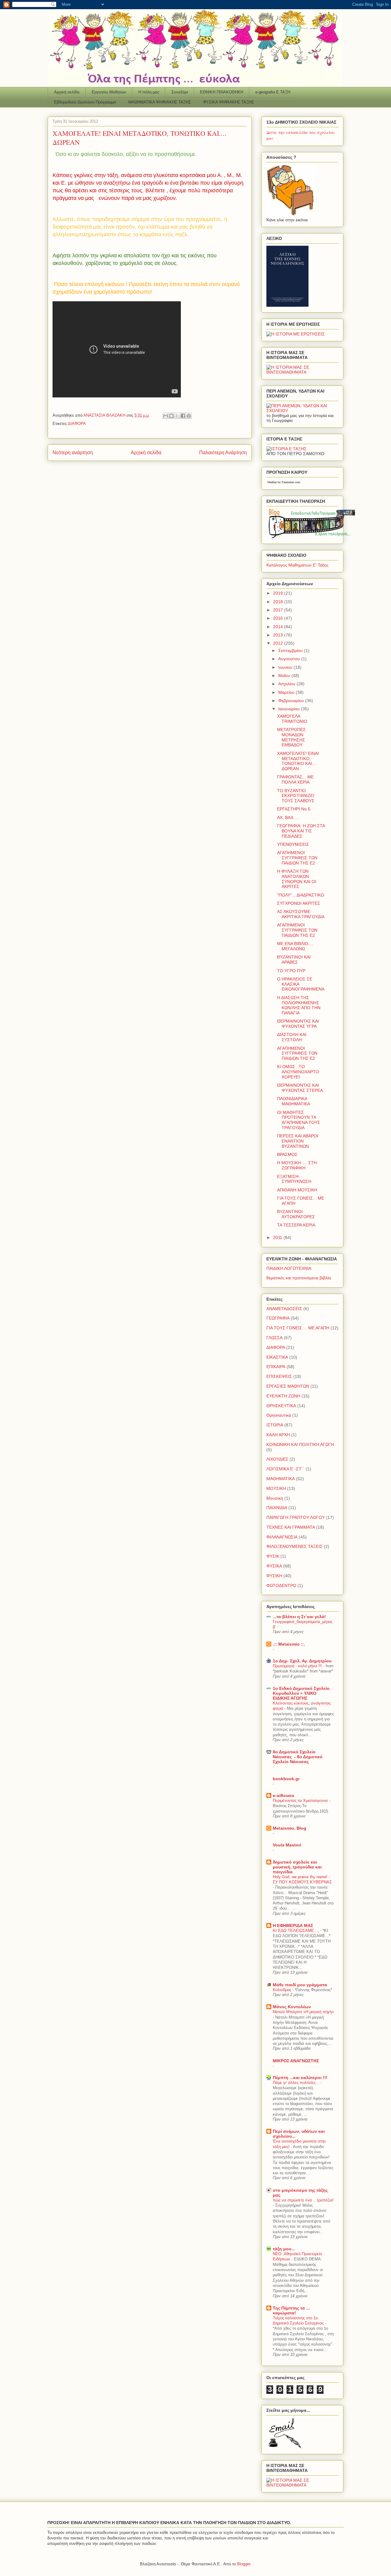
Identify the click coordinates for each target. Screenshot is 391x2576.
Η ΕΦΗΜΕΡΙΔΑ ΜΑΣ (293, 1926)
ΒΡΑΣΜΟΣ (287, 1154)
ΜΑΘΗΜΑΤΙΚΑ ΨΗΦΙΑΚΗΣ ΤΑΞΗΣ (160, 102)
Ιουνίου (286, 667)
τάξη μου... (284, 2249)
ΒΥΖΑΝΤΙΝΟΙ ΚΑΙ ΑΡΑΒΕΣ (294, 960)
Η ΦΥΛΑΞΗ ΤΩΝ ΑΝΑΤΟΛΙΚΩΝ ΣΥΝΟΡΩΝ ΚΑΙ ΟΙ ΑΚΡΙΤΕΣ (297, 879)
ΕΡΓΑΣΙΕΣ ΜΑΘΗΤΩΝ (288, 1386)
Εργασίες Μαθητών (109, 92)
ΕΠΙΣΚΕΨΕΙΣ (279, 1376)
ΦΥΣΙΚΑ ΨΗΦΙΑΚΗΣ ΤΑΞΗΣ (228, 102)
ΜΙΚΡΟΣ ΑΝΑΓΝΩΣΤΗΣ (296, 2061)
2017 (279, 610)
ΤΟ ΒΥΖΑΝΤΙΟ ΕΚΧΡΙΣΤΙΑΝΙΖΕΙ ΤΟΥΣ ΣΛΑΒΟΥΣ (296, 796)
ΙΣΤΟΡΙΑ (275, 1425)
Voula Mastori (287, 1845)
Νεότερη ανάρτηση (73, 453)
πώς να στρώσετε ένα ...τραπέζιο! (303, 2200)
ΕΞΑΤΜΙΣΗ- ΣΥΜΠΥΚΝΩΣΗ (294, 1179)
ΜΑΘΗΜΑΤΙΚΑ (281, 1479)
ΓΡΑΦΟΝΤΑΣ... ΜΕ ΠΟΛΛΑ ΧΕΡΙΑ (295, 779)
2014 (279, 627)
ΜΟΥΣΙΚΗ (276, 1488)
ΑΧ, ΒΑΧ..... (288, 817)
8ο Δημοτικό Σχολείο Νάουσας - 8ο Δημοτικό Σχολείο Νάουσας (298, 1757)
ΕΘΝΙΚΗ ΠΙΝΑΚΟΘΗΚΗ (222, 92)
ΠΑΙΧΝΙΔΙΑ (277, 1508)
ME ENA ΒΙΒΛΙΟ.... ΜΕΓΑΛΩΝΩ (295, 946)
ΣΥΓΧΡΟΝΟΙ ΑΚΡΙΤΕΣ (299, 903)
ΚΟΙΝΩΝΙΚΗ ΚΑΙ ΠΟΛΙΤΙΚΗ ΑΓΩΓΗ (300, 1444)
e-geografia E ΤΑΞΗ (273, 92)
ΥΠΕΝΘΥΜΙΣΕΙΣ (293, 844)
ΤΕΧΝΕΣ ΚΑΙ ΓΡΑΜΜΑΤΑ (291, 1527)
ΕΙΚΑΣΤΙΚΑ (277, 1357)
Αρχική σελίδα (67, 92)
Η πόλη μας (149, 92)
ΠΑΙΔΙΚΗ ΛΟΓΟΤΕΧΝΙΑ (289, 1268)
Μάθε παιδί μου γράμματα (300, 1985)
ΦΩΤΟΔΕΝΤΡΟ (281, 1585)
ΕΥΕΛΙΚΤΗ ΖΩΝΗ (283, 1396)
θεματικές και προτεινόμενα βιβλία (299, 1278)
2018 (279, 602)
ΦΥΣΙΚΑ (274, 1566)
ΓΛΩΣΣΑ (274, 1338)
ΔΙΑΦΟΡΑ (77, 424)
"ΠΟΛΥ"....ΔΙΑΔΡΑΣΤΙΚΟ (301, 895)
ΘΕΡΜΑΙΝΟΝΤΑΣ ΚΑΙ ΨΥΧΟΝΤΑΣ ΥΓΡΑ (298, 1024)
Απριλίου (287, 684)
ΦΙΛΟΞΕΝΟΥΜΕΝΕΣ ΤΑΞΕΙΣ (294, 1546)
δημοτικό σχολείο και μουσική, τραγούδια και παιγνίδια (297, 1867)
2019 (279, 593)
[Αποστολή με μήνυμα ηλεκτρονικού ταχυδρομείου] (166, 416)
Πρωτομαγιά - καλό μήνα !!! (298, 1666)
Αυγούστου (290, 659)
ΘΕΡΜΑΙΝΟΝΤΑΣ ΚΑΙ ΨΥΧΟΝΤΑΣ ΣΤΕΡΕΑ (300, 1088)
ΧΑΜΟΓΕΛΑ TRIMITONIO (292, 719)
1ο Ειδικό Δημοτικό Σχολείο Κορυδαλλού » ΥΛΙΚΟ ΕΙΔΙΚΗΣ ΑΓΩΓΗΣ (301, 1693)
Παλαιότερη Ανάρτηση (223, 453)
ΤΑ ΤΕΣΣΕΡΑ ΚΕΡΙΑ (296, 1225)
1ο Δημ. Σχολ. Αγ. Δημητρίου (302, 1661)
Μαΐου (285, 676)
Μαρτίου (287, 692)
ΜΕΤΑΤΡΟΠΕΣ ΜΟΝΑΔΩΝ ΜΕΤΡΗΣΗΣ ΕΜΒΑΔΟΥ (291, 737)
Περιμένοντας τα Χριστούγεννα (301, 1801)
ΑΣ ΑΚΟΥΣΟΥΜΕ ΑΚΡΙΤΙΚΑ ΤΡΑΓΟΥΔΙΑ (301, 914)
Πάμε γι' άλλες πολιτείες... (297, 2083)
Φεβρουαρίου (292, 701)
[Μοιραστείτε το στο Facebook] (183, 416)
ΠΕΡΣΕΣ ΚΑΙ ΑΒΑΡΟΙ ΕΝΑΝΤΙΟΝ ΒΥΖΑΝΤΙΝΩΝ (298, 1141)
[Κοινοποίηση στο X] (177, 416)
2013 (279, 635)
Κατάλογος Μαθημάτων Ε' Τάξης (298, 565)
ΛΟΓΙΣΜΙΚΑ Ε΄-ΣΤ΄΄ (285, 1469)
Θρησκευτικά (279, 1415)
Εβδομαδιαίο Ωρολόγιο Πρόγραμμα (85, 102)
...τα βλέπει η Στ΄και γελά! (299, 1617)
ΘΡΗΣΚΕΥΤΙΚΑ (281, 1406)
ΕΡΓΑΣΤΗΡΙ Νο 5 (294, 809)
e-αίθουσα (283, 1795)
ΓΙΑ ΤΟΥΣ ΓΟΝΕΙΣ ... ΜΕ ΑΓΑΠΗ (298, 1328)
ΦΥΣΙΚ (273, 1556)
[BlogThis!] (171, 416)
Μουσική (275, 1498)
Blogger (244, 2564)
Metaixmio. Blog (290, 1828)
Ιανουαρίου (290, 709)
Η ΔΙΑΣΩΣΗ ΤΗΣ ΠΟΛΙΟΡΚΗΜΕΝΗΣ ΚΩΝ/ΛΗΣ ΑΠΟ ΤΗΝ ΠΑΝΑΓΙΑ (299, 1005)
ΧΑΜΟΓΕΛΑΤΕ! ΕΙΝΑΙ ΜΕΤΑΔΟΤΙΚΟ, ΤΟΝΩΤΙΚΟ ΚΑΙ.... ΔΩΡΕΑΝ (298, 761)
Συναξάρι (180, 92)
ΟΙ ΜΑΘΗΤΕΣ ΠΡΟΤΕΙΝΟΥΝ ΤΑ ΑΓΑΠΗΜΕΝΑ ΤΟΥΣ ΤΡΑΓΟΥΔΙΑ (299, 1120)
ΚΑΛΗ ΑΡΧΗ (278, 1435)
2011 (278, 1237)
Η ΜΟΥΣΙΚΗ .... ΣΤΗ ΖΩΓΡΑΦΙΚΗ (297, 1165)
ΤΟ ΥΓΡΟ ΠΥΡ (291, 971)
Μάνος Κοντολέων (292, 2007)
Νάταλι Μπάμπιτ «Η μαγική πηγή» (303, 2012)
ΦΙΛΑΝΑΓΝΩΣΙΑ (282, 1537)
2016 (279, 618)
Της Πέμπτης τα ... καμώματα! (291, 2310)
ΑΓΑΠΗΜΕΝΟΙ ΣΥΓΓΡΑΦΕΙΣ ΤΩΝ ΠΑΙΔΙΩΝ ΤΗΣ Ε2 (297, 858)
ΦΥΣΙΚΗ (274, 1576)
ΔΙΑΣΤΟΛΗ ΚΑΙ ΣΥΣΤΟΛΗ (292, 1037)
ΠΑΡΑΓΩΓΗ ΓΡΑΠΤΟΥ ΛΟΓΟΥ (296, 1517)
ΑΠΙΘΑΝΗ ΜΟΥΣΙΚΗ (297, 1190)
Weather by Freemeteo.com (284, 482)
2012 (279, 643)
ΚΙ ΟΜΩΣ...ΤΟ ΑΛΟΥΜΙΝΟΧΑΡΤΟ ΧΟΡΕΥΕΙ (298, 1072)
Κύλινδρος (283, 1990)
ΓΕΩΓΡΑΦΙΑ (278, 1318)
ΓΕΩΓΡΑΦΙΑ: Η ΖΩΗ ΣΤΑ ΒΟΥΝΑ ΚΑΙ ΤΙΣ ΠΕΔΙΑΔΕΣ (301, 831)
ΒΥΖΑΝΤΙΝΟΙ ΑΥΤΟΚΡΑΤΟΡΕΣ (296, 1214)
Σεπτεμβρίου (291, 650)
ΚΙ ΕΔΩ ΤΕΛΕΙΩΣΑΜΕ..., (296, 1931)
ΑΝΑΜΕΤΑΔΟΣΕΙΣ (284, 1309)
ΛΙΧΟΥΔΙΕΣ (277, 1459)
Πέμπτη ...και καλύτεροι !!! (300, 2078)
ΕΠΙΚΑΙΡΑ (276, 1367)
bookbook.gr (286, 1779)
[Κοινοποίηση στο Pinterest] (189, 416)
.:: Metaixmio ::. (289, 1644)
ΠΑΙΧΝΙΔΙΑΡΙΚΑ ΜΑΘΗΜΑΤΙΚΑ (294, 1101)
